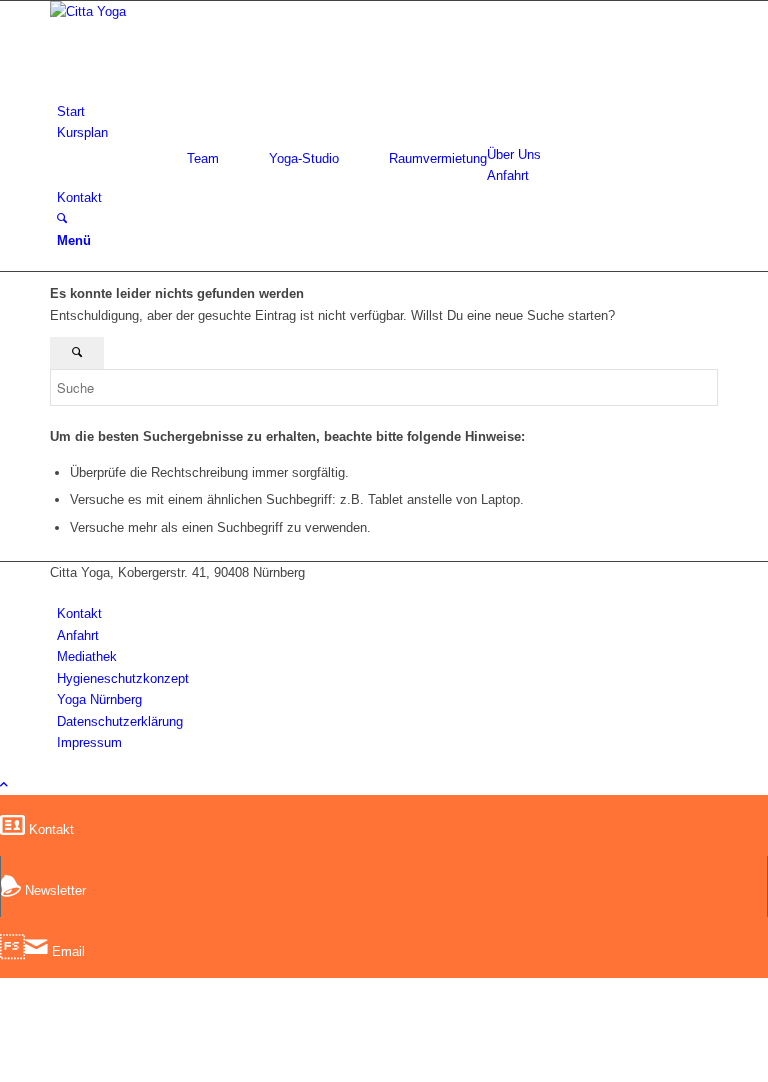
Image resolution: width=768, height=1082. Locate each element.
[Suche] (62, 218)
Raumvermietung (438, 158)
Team (203, 158)
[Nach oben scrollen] (4, 784)
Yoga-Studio (304, 158)
